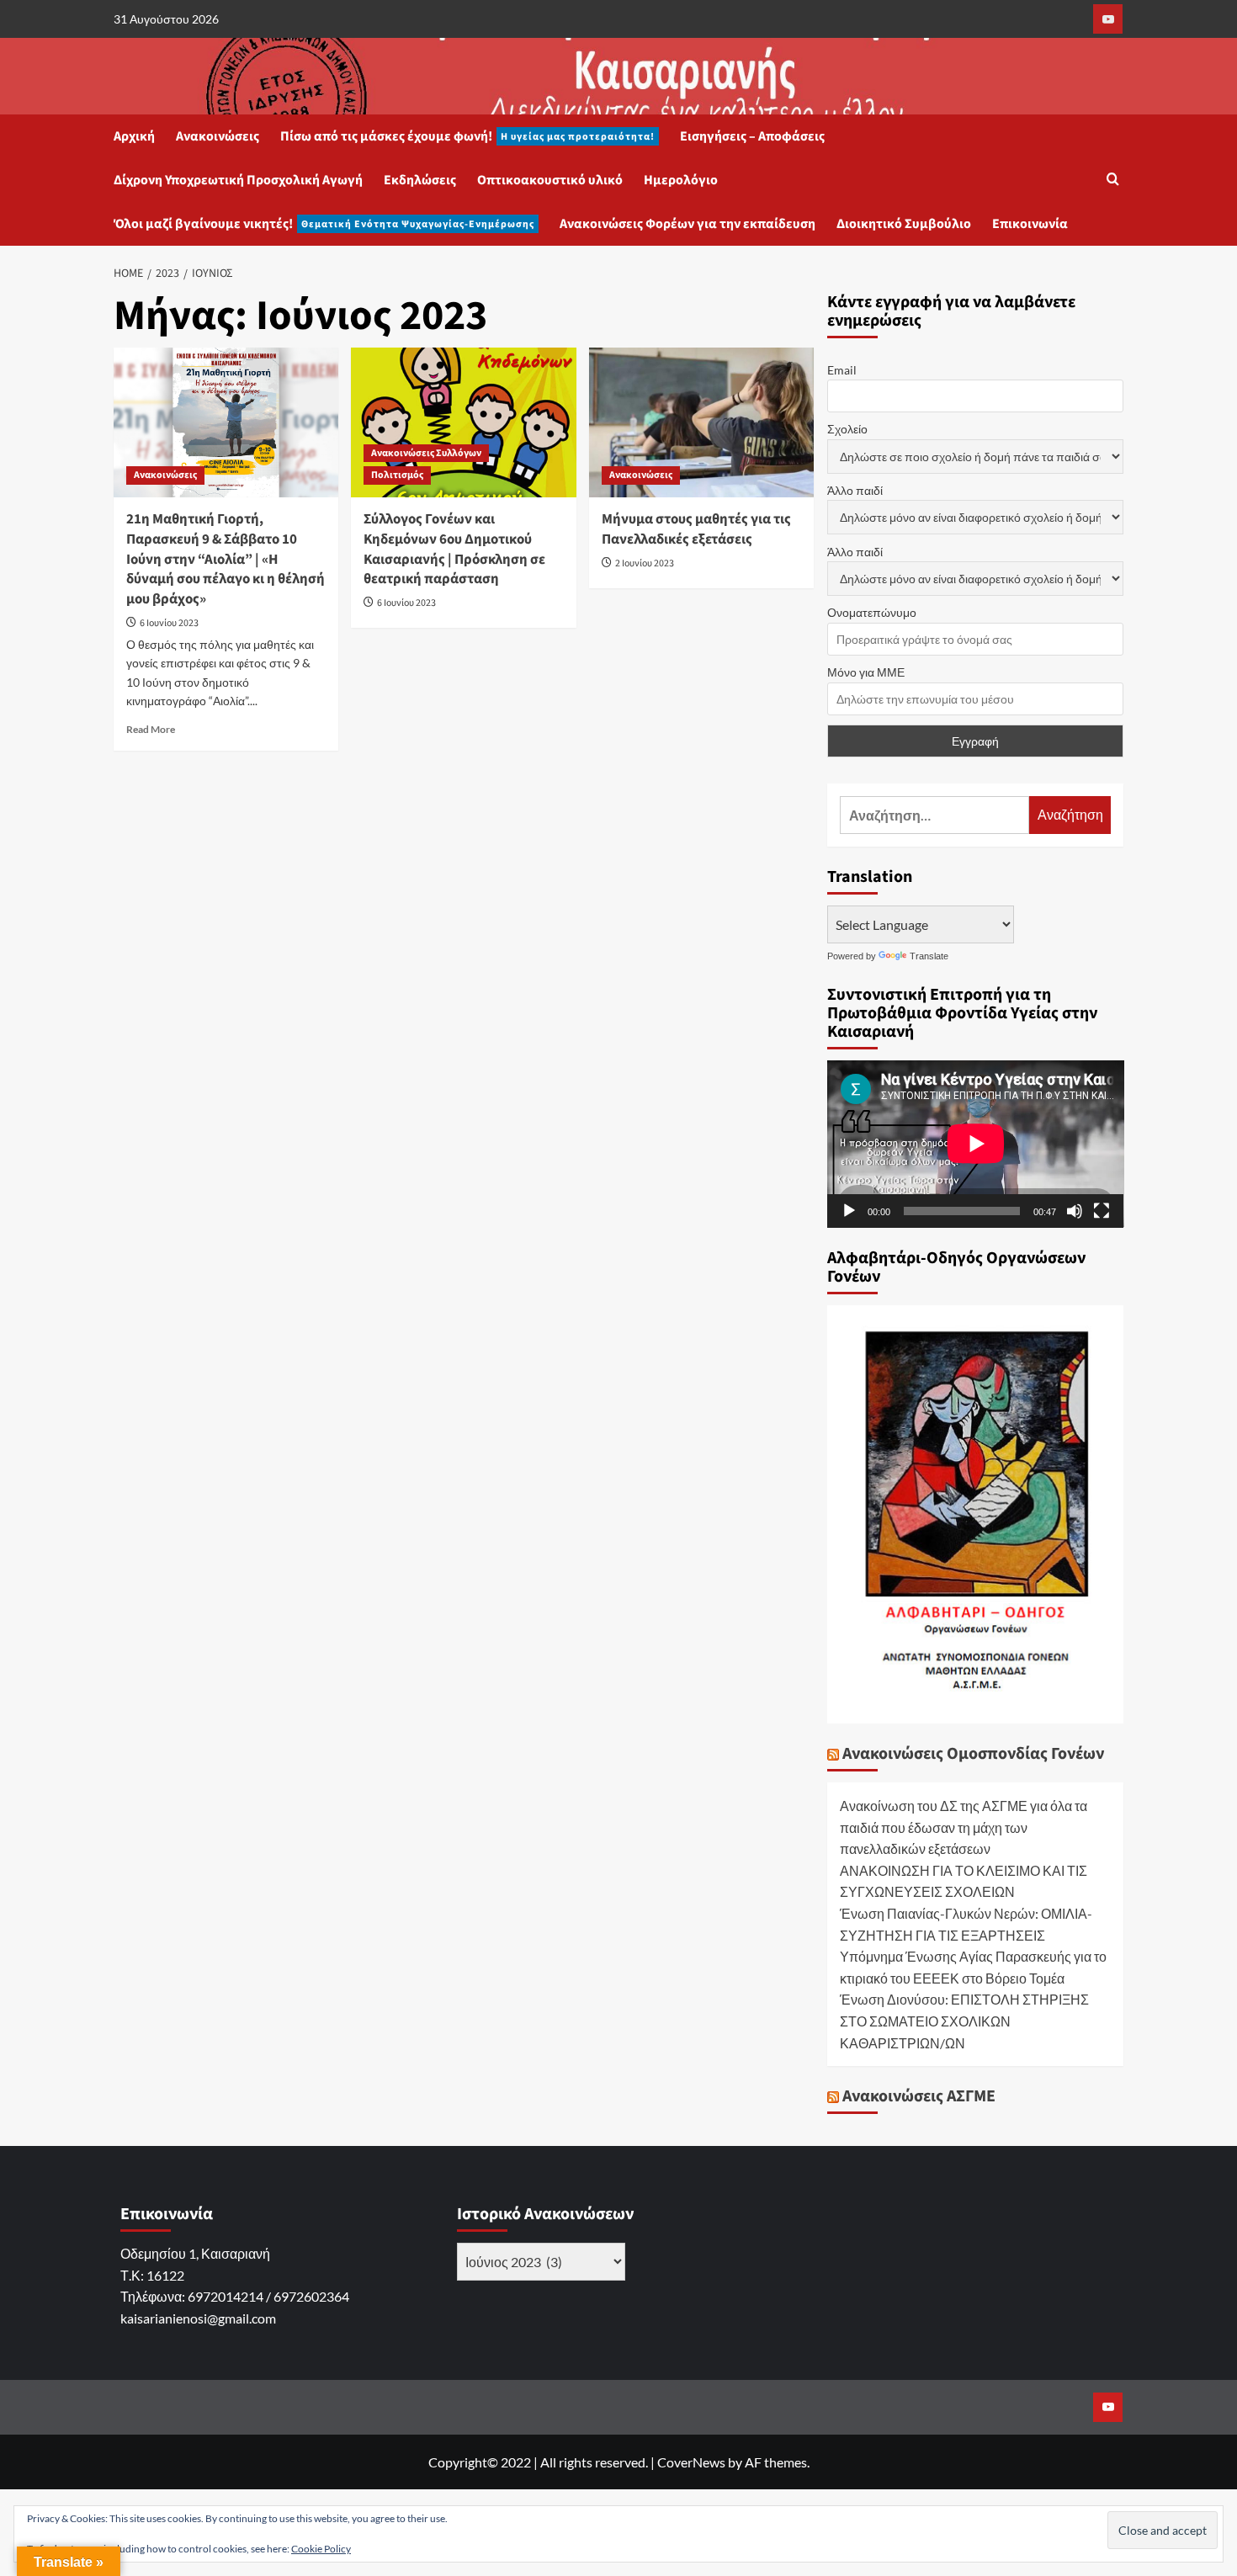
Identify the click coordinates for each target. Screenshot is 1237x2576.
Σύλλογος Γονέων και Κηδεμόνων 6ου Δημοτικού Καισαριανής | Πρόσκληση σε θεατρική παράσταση (454, 549)
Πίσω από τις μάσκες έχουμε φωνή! (467, 136)
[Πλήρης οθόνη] (1102, 1211)
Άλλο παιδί (855, 490)
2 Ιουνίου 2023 (645, 563)
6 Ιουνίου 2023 (169, 623)
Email (842, 370)
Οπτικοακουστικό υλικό (550, 180)
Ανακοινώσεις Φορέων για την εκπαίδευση (688, 224)
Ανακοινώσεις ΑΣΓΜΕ (919, 2096)
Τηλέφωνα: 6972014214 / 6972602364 (235, 2296)
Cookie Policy (321, 2549)
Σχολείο (847, 429)
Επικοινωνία (1030, 224)
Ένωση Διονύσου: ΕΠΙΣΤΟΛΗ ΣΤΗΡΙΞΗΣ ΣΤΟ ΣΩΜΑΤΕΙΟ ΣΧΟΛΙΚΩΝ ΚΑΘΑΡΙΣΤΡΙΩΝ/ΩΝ (964, 2021)
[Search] (1113, 181)
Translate (929, 956)
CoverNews (691, 2462)
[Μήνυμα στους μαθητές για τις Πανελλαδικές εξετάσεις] (701, 422)
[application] (976, 1144)
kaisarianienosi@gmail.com (198, 2318)
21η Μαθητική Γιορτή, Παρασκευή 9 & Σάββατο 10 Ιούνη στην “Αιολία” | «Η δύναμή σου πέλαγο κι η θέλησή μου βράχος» (226, 559)
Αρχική (134, 136)
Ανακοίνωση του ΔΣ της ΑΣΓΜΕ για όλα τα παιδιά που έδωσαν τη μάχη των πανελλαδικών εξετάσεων (964, 1827)
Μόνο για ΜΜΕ (866, 672)
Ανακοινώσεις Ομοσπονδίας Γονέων (973, 1754)
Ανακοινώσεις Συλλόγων (426, 453)
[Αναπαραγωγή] (849, 1211)
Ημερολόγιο (681, 180)
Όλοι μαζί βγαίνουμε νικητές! (324, 224)
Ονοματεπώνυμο (872, 612)
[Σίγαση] (1075, 1211)
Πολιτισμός (397, 475)
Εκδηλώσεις (420, 180)
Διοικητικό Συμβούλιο (904, 224)
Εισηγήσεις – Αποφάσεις (752, 136)
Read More (151, 729)
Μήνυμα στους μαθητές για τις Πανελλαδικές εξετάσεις (696, 529)
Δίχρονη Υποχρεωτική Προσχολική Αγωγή (238, 180)
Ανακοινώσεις (218, 136)
